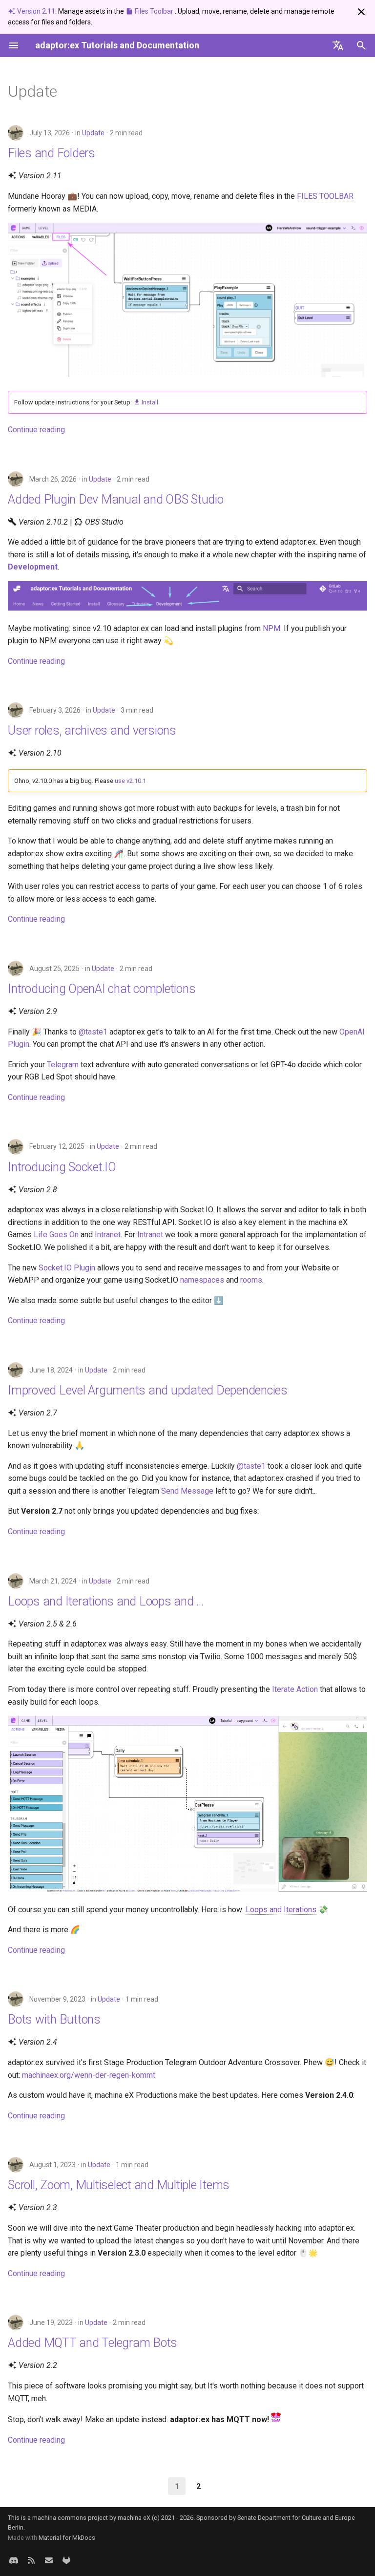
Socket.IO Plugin (67, 1268)
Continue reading (36, 430)
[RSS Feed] (31, 2560)
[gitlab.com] (66, 2560)
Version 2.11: (37, 11)
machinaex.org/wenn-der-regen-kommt (89, 2075)
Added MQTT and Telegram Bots (93, 2343)
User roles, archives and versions (92, 730)
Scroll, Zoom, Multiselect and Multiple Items (119, 2185)
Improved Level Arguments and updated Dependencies (148, 1390)
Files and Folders (52, 153)
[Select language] (338, 45)
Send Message (187, 1491)
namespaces (202, 1280)
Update (93, 133)
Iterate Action (295, 1689)
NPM (271, 628)
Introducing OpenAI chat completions (102, 989)
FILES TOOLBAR (325, 196)
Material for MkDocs (67, 2538)
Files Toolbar (154, 11)
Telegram (63, 1065)
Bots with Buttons (54, 2019)
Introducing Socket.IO (62, 1167)
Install (149, 402)
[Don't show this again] (361, 12)
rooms (251, 1280)
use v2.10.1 (130, 781)
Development (33, 567)
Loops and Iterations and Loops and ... (106, 1601)
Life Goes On (56, 1235)
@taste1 (93, 1032)
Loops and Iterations (281, 1910)
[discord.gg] (14, 2560)
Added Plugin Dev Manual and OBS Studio (116, 499)
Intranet (108, 1235)
